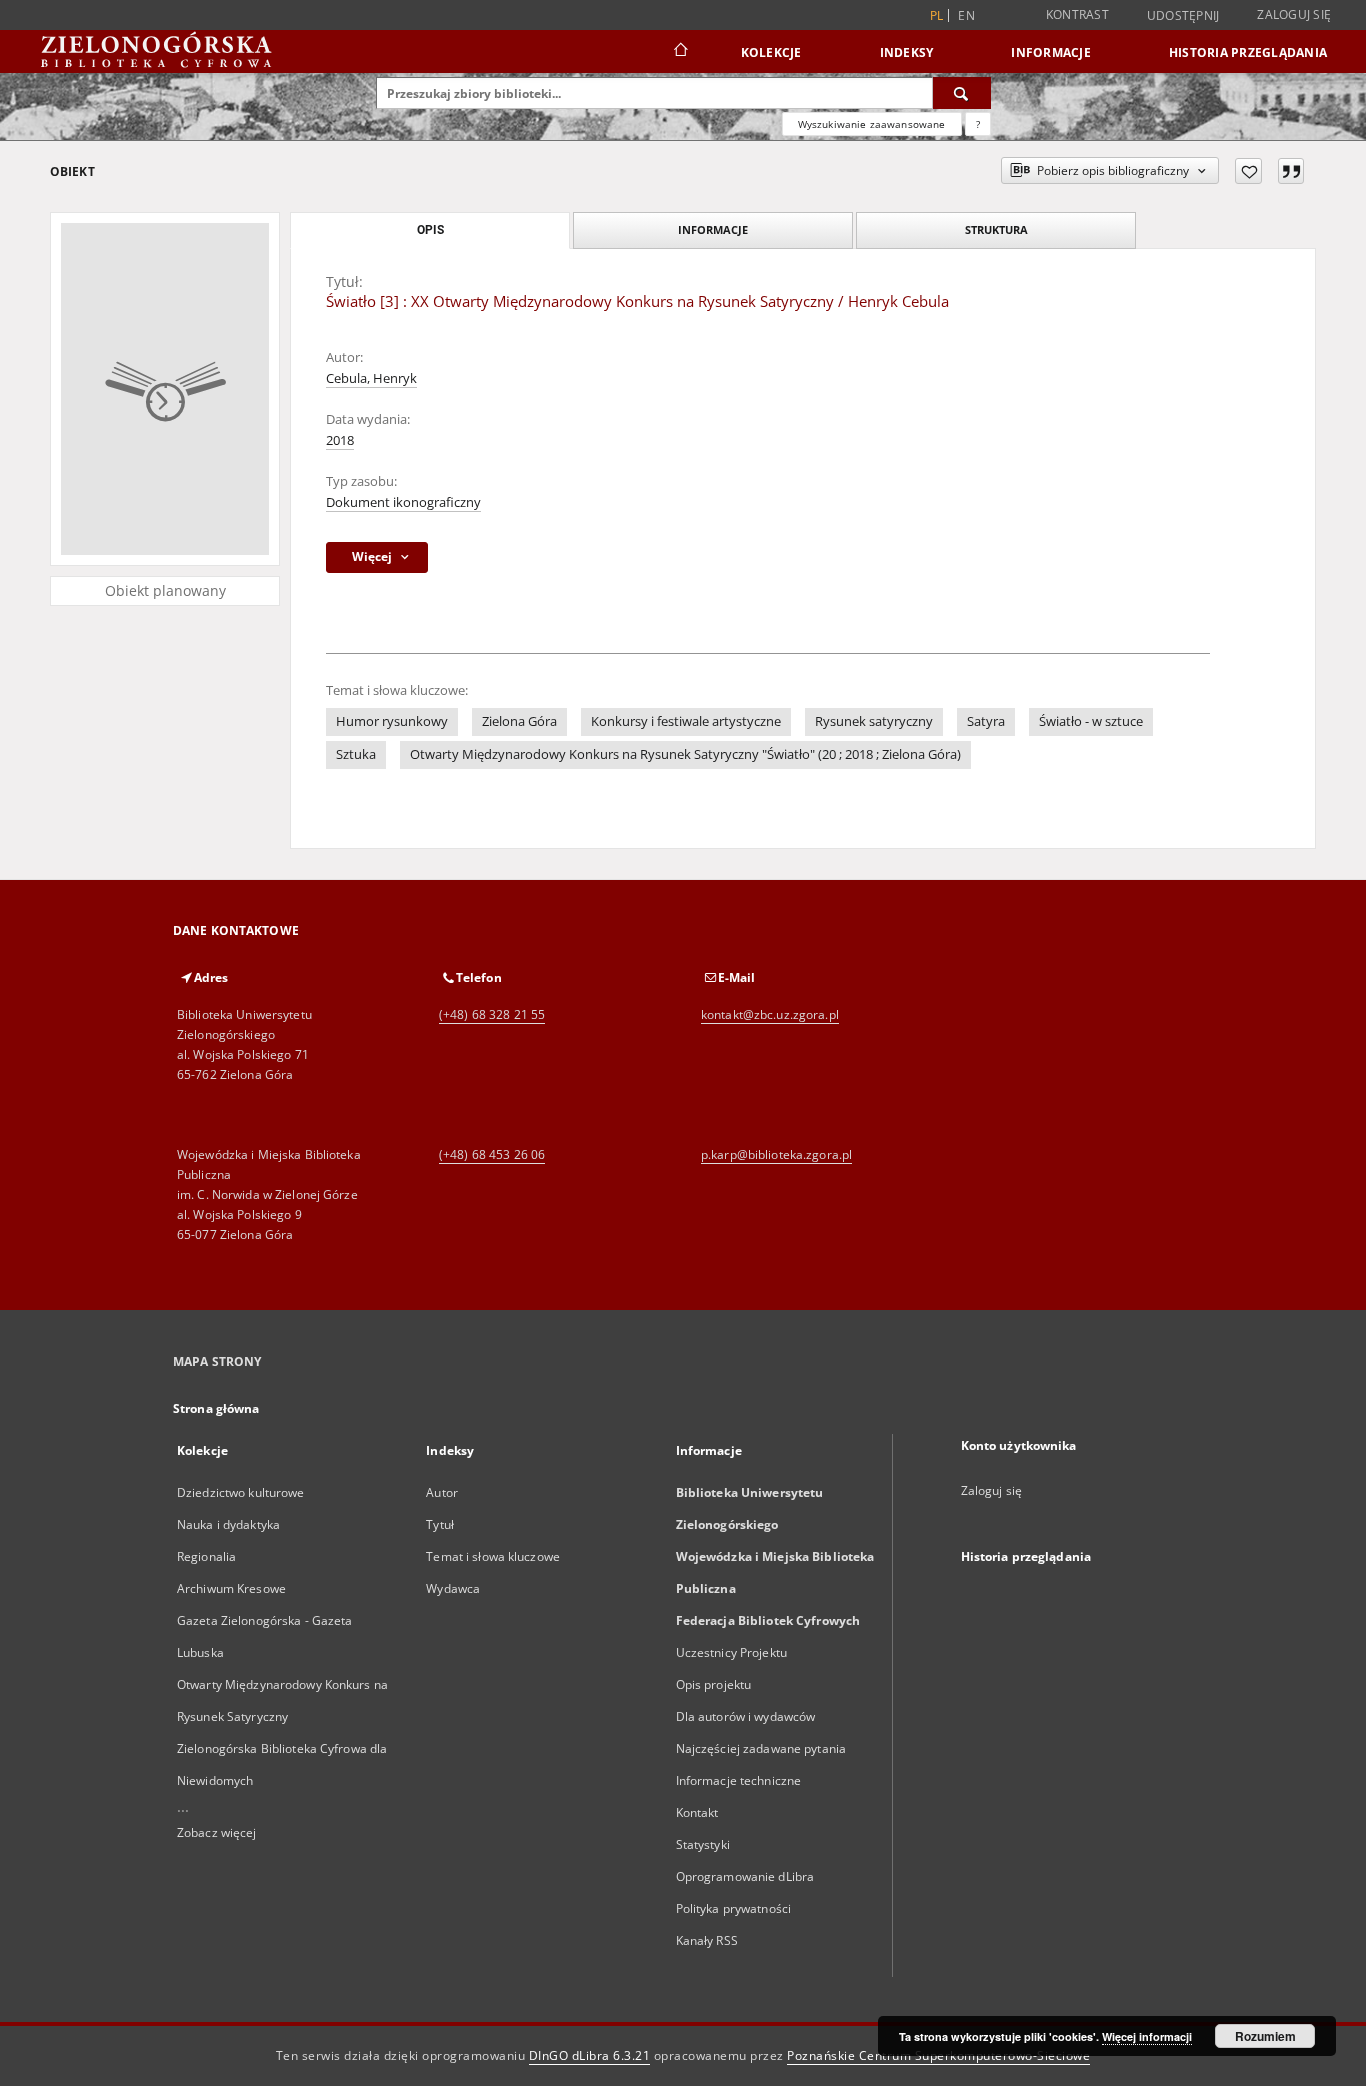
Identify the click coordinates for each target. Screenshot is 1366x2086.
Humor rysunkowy (392, 721)
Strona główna (216, 1408)
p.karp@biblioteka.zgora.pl (776, 1154)
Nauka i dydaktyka (228, 1524)
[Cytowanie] (1291, 171)
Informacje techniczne (739, 1780)
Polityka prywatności (733, 1908)
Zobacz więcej (217, 1832)
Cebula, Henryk (371, 378)
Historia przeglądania (1248, 52)
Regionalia (206, 1556)
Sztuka (356, 754)
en (966, 15)
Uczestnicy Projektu (731, 1652)
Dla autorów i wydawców (746, 1716)
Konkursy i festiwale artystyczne (686, 721)
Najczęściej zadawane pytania (761, 1748)
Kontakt (697, 1812)
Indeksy (907, 52)
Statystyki (703, 1844)
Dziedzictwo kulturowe (241, 1492)
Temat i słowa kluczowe (493, 1556)
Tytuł (440, 1524)
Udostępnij (1183, 16)
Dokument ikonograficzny (403, 502)
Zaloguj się (1294, 14)
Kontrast (1077, 14)
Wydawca (453, 1588)
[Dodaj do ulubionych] (1248, 171)
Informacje (1051, 52)
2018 (340, 440)
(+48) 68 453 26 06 (492, 1154)
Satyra (986, 721)
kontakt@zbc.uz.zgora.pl (770, 1014)
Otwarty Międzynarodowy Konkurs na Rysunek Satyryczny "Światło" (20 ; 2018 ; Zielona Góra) (685, 754)
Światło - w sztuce (1091, 721)
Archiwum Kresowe (231, 1588)
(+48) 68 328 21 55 (492, 1014)
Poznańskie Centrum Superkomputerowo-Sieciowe (938, 2055)
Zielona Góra (519, 721)
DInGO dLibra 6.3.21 (590, 2055)
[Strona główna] (679, 52)
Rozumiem (1265, 2036)
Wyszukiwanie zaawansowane (872, 124)
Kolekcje (771, 52)
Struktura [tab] (996, 229)
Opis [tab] (430, 230)
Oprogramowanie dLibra (745, 1876)
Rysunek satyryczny (874, 721)
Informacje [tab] (713, 229)
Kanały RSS (707, 1940)
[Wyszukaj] (962, 93)
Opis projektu (714, 1684)
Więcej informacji (1147, 2036)
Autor (442, 1492)
